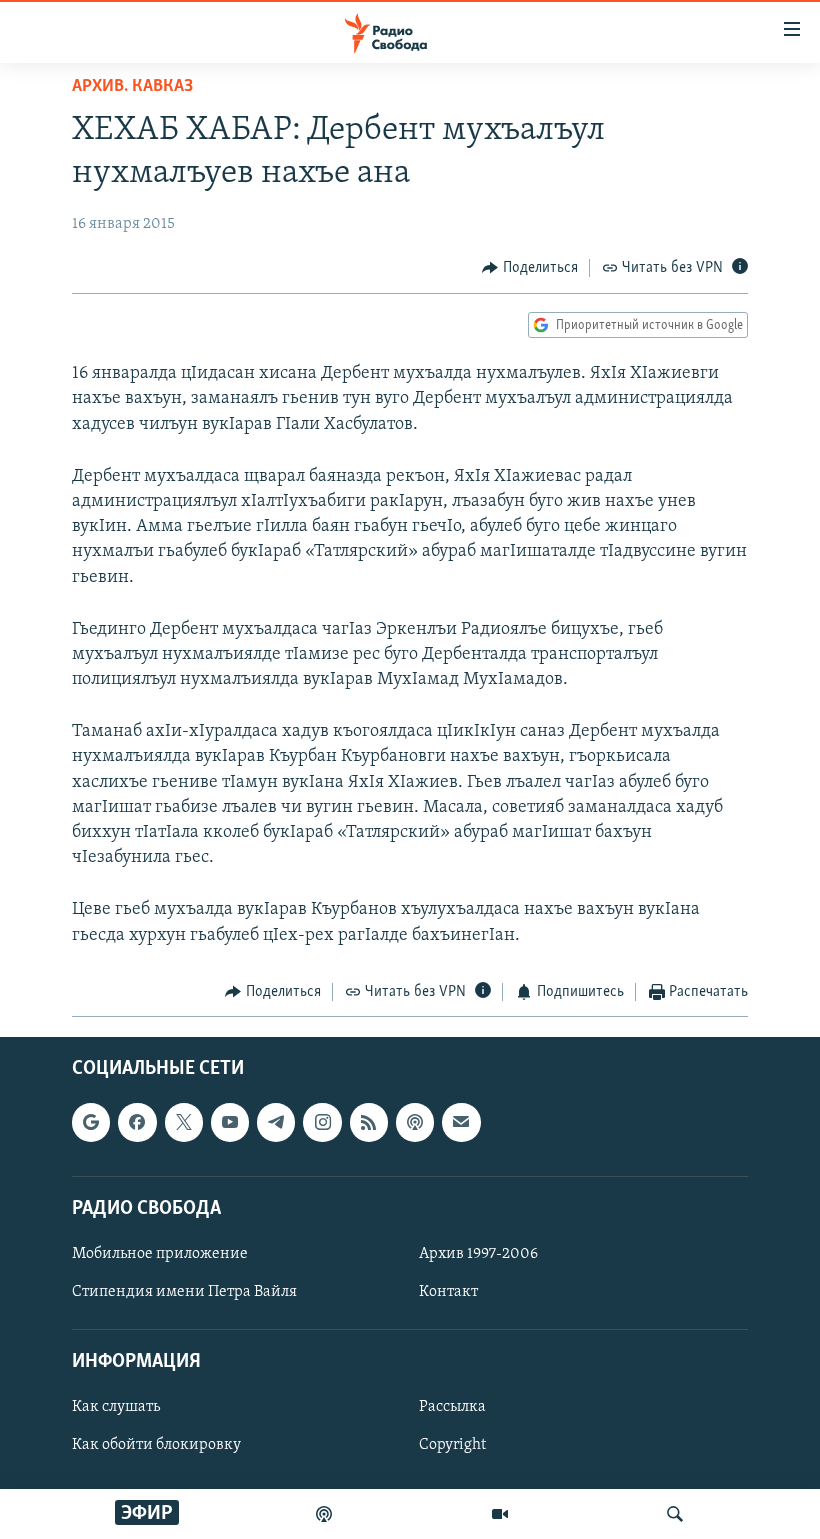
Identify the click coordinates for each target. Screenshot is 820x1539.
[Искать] (675, 1514)
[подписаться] (461, 1123)
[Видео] (500, 1514)
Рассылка (452, 1408)
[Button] (530, 268)
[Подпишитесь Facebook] (137, 1123)
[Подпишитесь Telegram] (276, 1123)
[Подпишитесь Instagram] (322, 1123)
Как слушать (116, 1408)
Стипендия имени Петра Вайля (184, 1292)
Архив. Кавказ (132, 87)
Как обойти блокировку (156, 1446)
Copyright (452, 1446)
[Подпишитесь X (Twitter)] (184, 1123)
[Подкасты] (415, 1123)
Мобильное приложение (160, 1254)
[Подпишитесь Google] (91, 1123)
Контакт (448, 1292)
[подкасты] (324, 1514)
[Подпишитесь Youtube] (230, 1123)
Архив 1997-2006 (478, 1254)
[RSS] (369, 1123)
